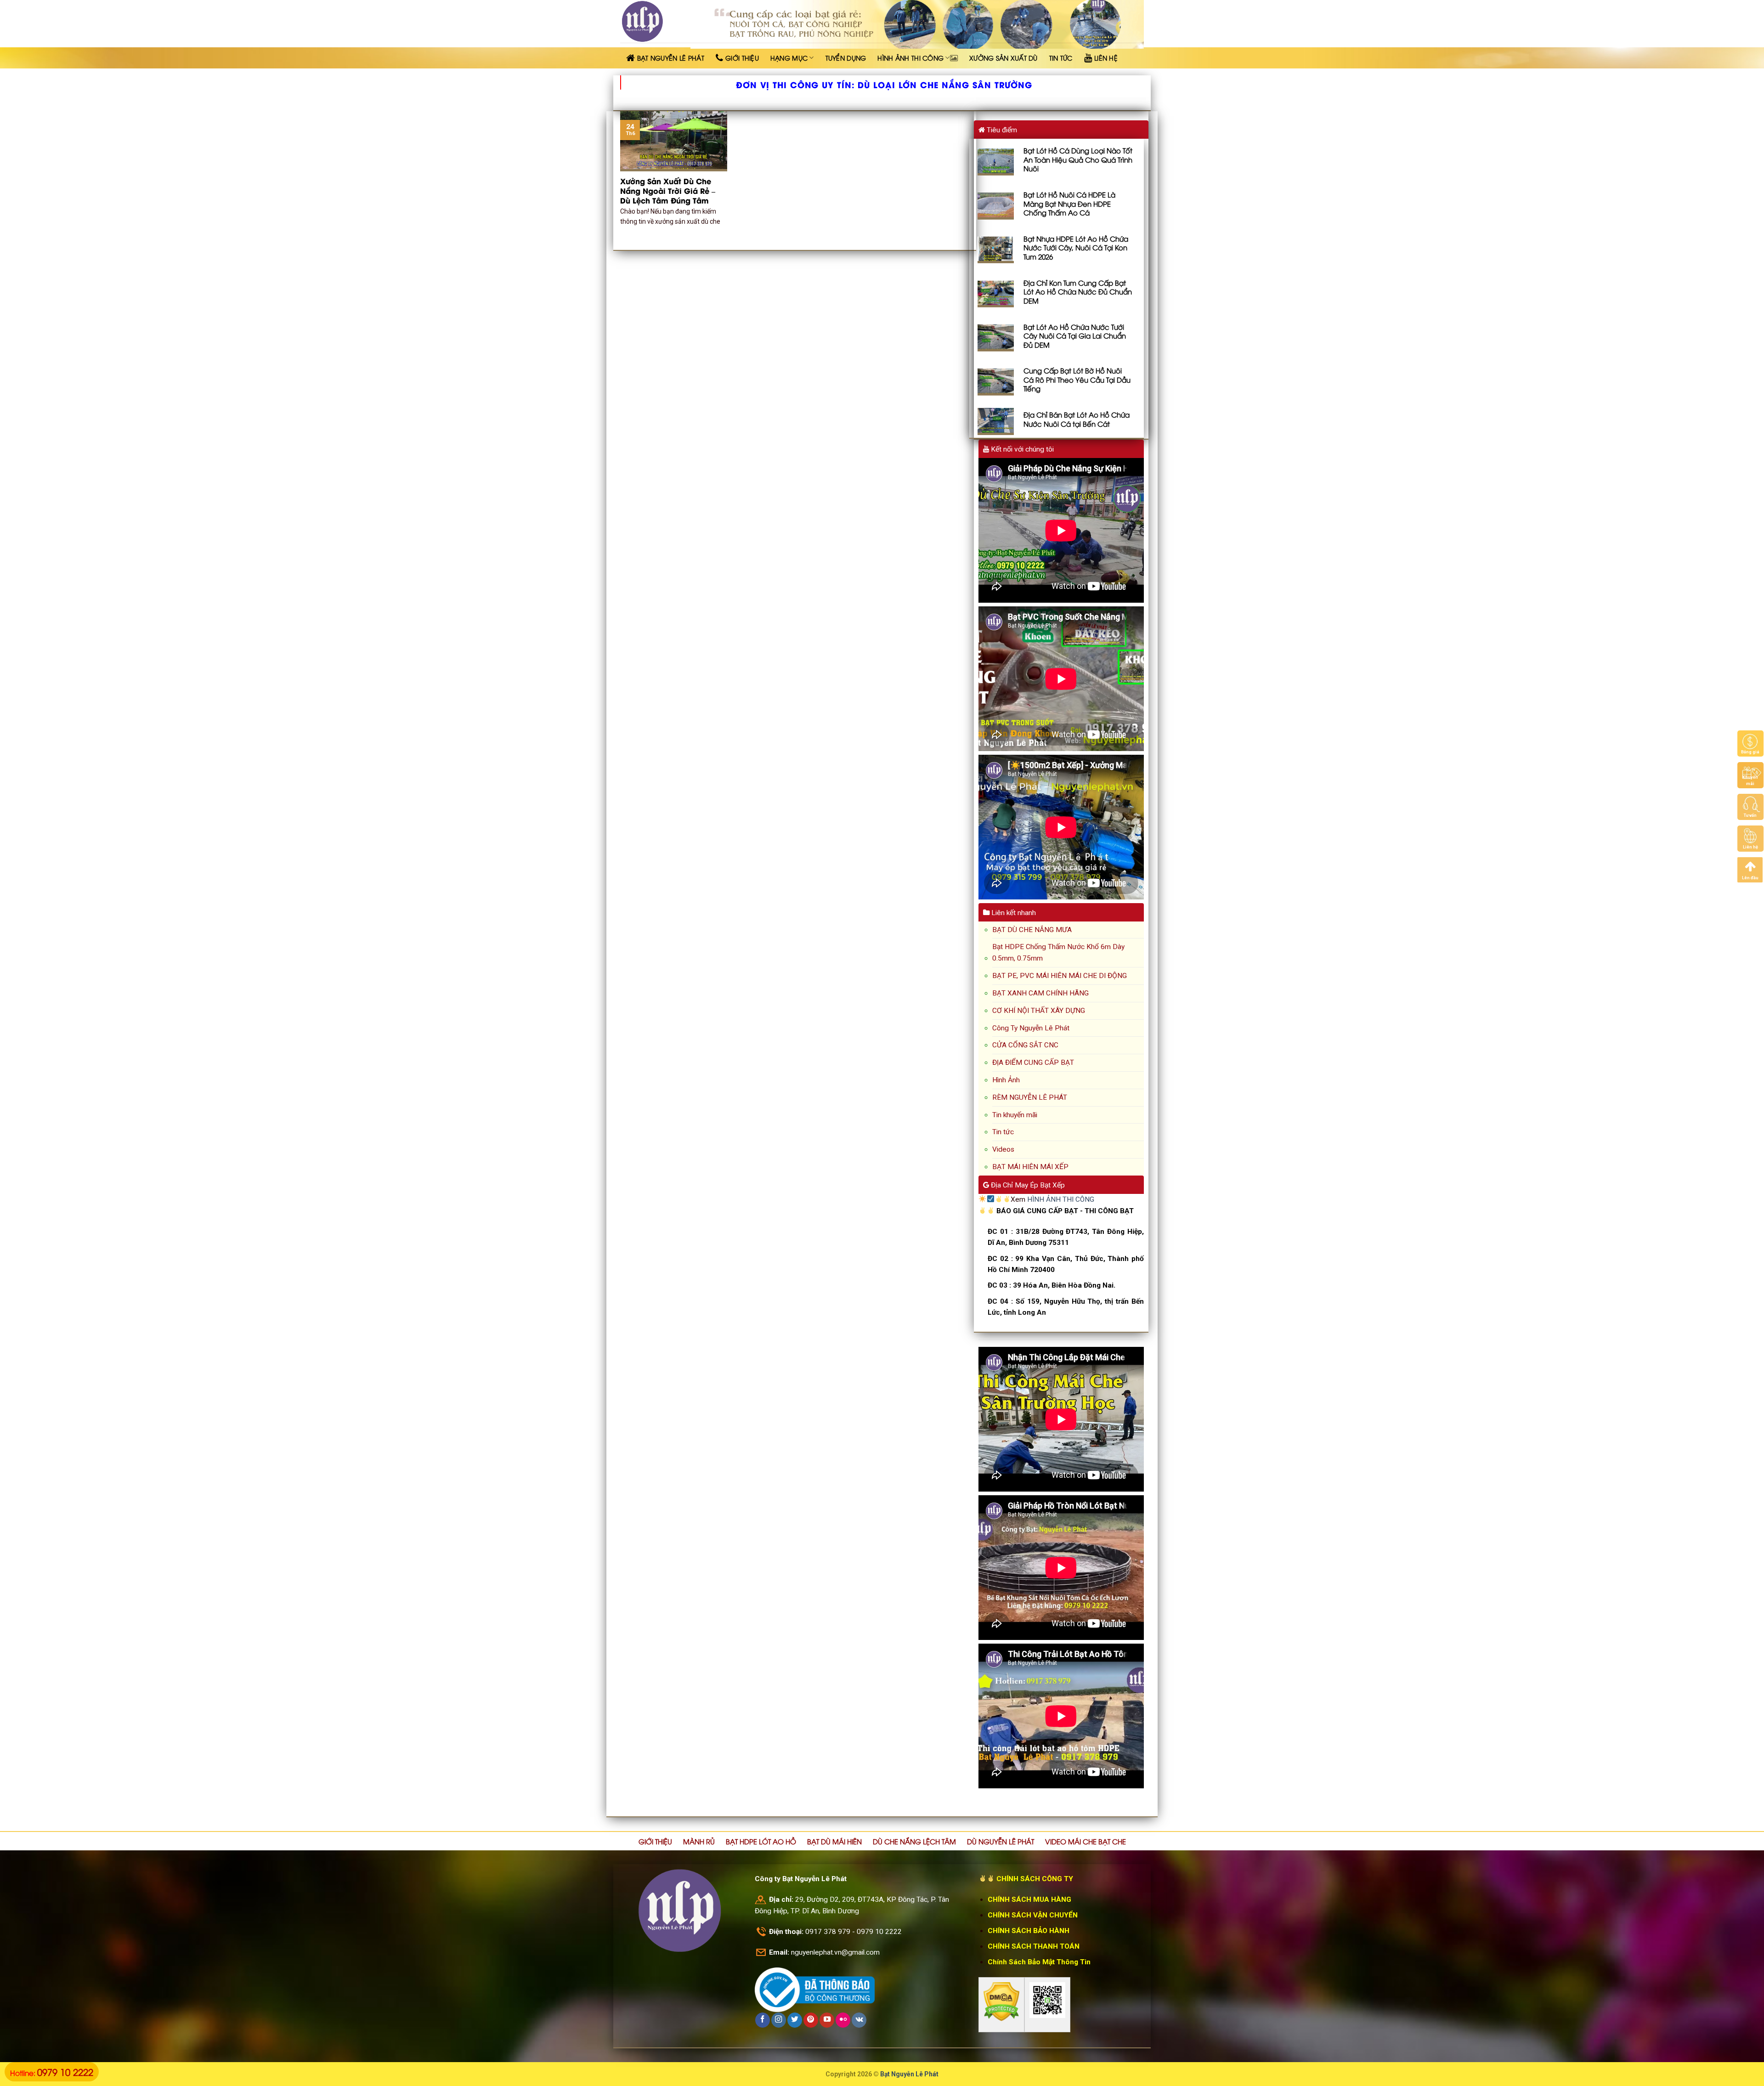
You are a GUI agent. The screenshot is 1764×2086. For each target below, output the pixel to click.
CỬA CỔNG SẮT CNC (1025, 1045)
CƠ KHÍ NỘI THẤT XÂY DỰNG (1039, 1011)
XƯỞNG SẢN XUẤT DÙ (1004, 58)
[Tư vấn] (1750, 807)
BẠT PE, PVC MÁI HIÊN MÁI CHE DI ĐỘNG (1060, 976)
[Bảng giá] (1750, 743)
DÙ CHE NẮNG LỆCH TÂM (914, 1841)
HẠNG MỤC (789, 58)
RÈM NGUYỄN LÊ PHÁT (1030, 1097)
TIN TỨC (1061, 58)
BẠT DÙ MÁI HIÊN (834, 1841)
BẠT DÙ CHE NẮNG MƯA (1032, 930)
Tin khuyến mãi (1015, 1115)
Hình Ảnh (1006, 1080)
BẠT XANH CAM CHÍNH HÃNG (1040, 993)
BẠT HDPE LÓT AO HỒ (761, 1841)
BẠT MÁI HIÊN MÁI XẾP (1030, 1167)
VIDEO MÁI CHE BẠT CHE (1086, 1841)
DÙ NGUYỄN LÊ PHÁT (1001, 1841)
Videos (1003, 1149)
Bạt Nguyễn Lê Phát (909, 2074)
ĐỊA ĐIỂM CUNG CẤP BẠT (1033, 1063)
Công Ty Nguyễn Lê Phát (1031, 1028)
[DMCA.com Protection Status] (1001, 2001)
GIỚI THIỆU (655, 1841)
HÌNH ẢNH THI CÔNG (910, 58)
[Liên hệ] (1750, 838)
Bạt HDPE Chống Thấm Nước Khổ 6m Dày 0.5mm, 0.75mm (1058, 953)
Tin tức (1003, 1132)
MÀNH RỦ (699, 1841)
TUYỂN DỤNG (846, 58)
